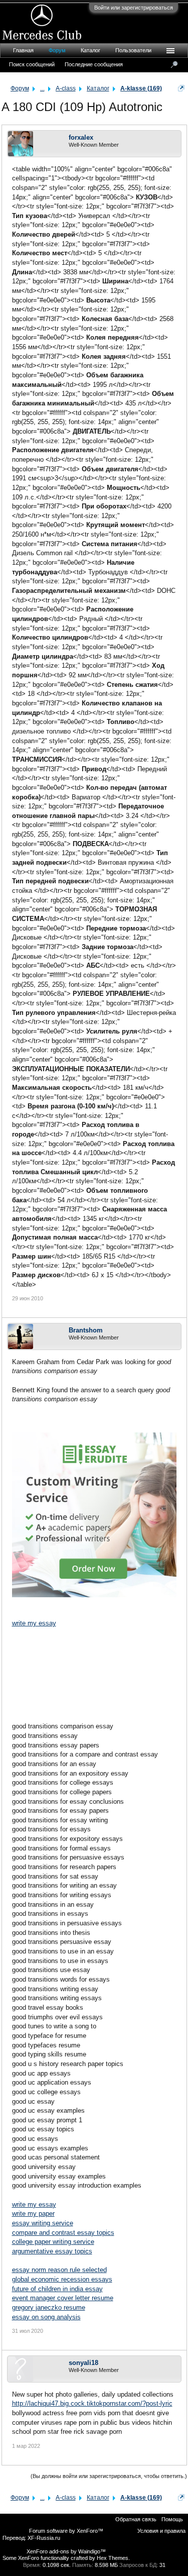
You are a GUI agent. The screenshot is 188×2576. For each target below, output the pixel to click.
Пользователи (133, 50)
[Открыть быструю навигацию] (181, 88)
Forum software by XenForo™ (66, 2531)
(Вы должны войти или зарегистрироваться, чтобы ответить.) (109, 2476)
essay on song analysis (46, 2317)
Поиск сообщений (32, 64)
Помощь (172, 2519)
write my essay (34, 1623)
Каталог (90, 50)
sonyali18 (83, 2363)
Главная (23, 50)
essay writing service (43, 2223)
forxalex (81, 137)
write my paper (33, 2213)
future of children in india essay (57, 2289)
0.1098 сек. (57, 2565)
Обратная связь (136, 2519)
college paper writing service (53, 2242)
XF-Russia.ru (44, 2538)
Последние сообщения (94, 64)
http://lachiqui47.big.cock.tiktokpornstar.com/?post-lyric (92, 2403)
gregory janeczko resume (49, 2307)
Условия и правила (161, 2531)
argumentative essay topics (52, 2251)
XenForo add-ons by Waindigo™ (66, 2551)
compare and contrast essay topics (63, 2233)
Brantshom (86, 1330)
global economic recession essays (62, 2279)
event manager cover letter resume (63, 2298)
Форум (57, 50)
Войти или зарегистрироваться (134, 8)
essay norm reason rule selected (59, 2270)
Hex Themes (113, 2558)
